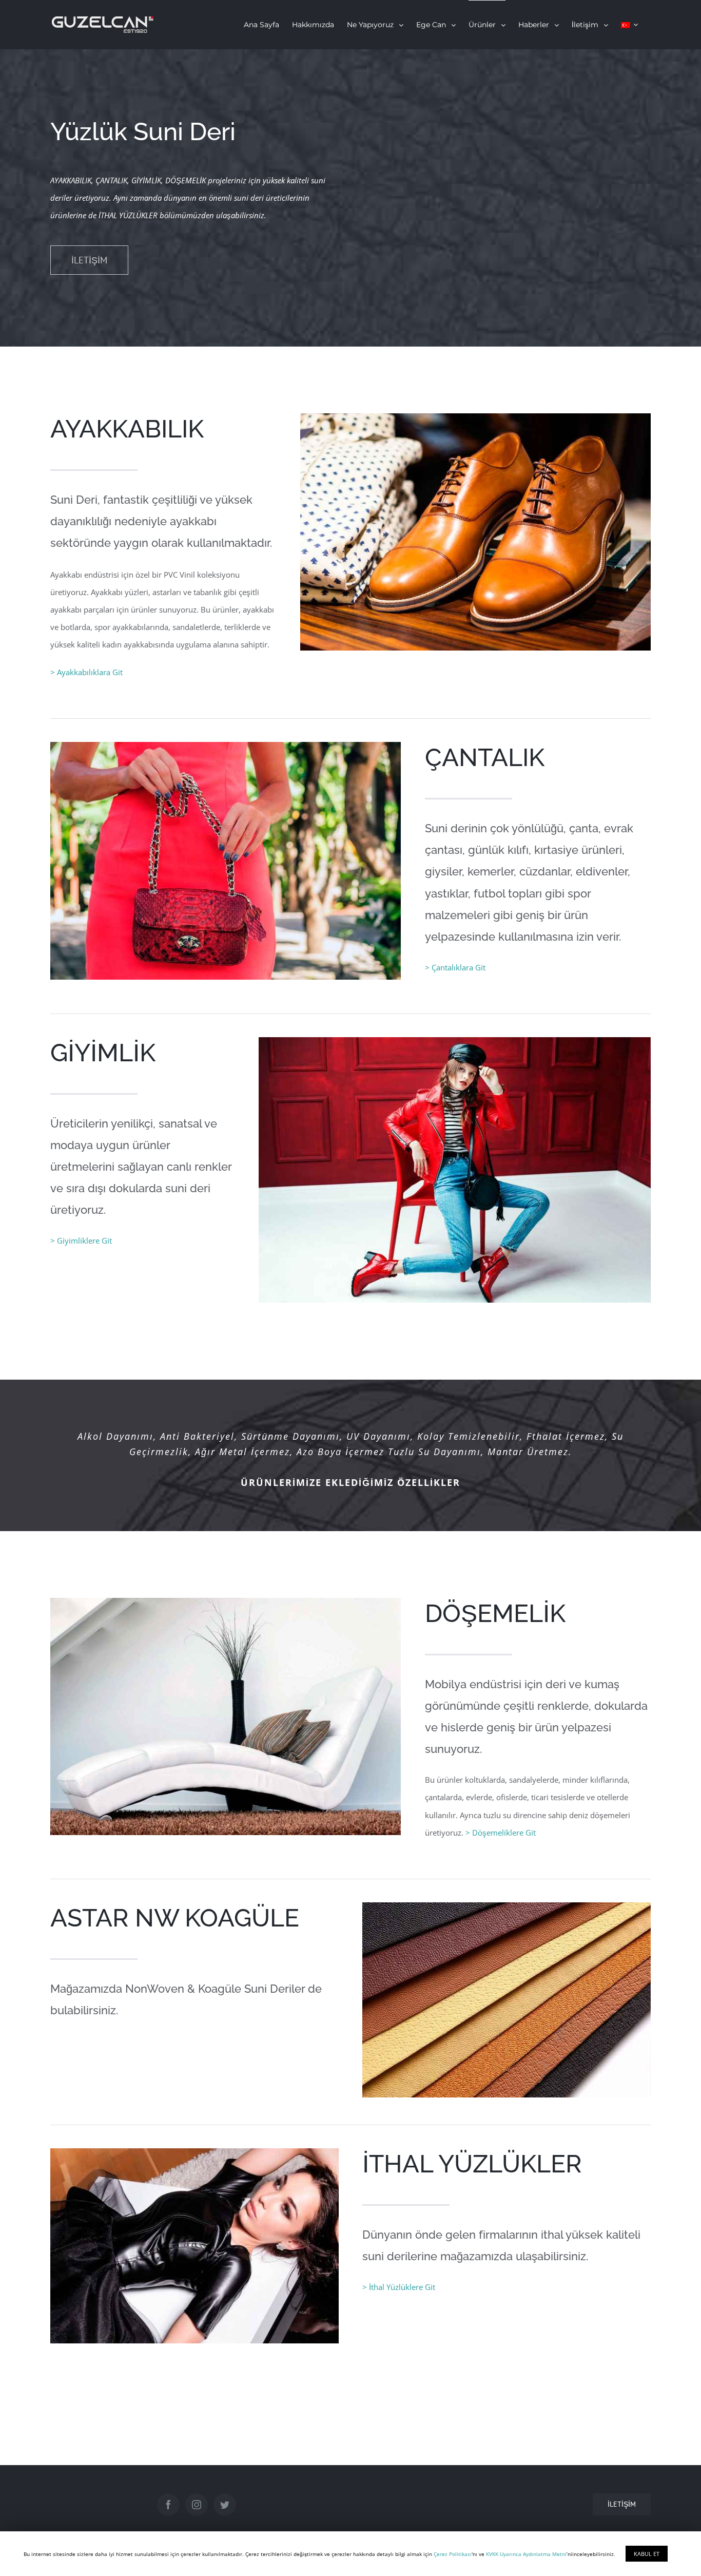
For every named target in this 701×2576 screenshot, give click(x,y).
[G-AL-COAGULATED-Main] (507, 1911)
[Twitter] (225, 2505)
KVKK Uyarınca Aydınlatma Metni (526, 2554)
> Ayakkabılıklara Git (86, 672)
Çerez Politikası (453, 2554)
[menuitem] (261, 25)
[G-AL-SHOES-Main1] (475, 422)
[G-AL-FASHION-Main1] (455, 1046)
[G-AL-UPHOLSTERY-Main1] (226, 1607)
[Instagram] (197, 2505)
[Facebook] (168, 2505)
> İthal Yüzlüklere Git (399, 2287)
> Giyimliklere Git (81, 1241)
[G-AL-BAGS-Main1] (226, 751)
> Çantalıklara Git (455, 967)
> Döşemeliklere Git (501, 1833)
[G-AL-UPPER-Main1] (194, 2157)
